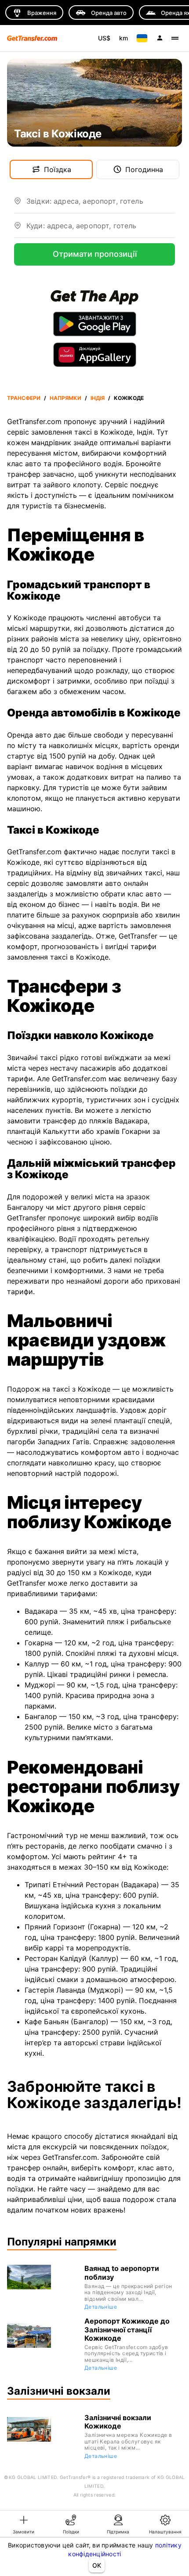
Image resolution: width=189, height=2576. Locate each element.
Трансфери (24, 398)
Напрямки (65, 398)
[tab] (24, 2524)
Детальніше (101, 2307)
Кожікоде (129, 398)
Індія (98, 398)
